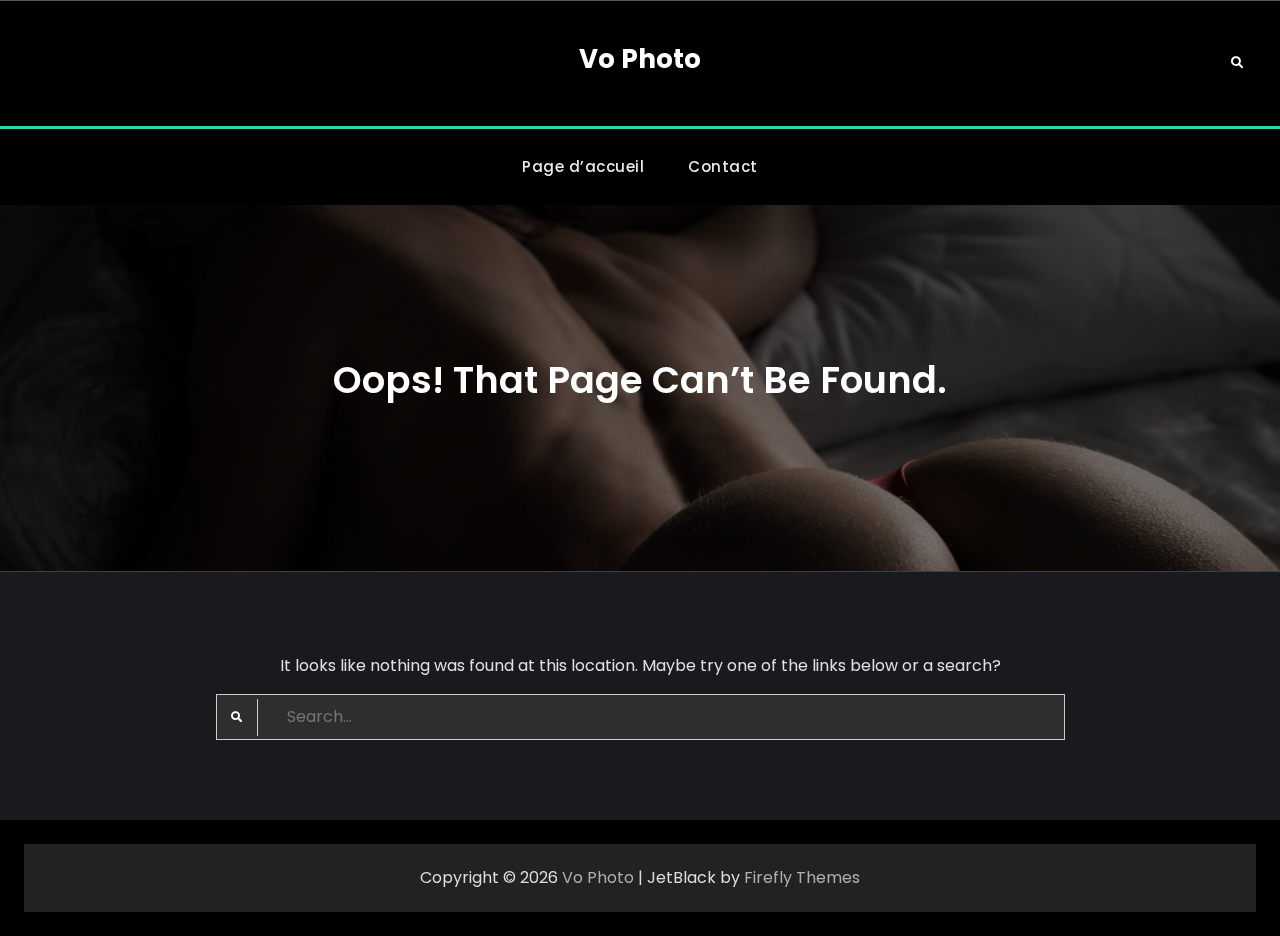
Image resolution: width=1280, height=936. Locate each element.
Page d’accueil (583, 166)
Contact (723, 166)
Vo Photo (640, 59)
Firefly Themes (802, 877)
